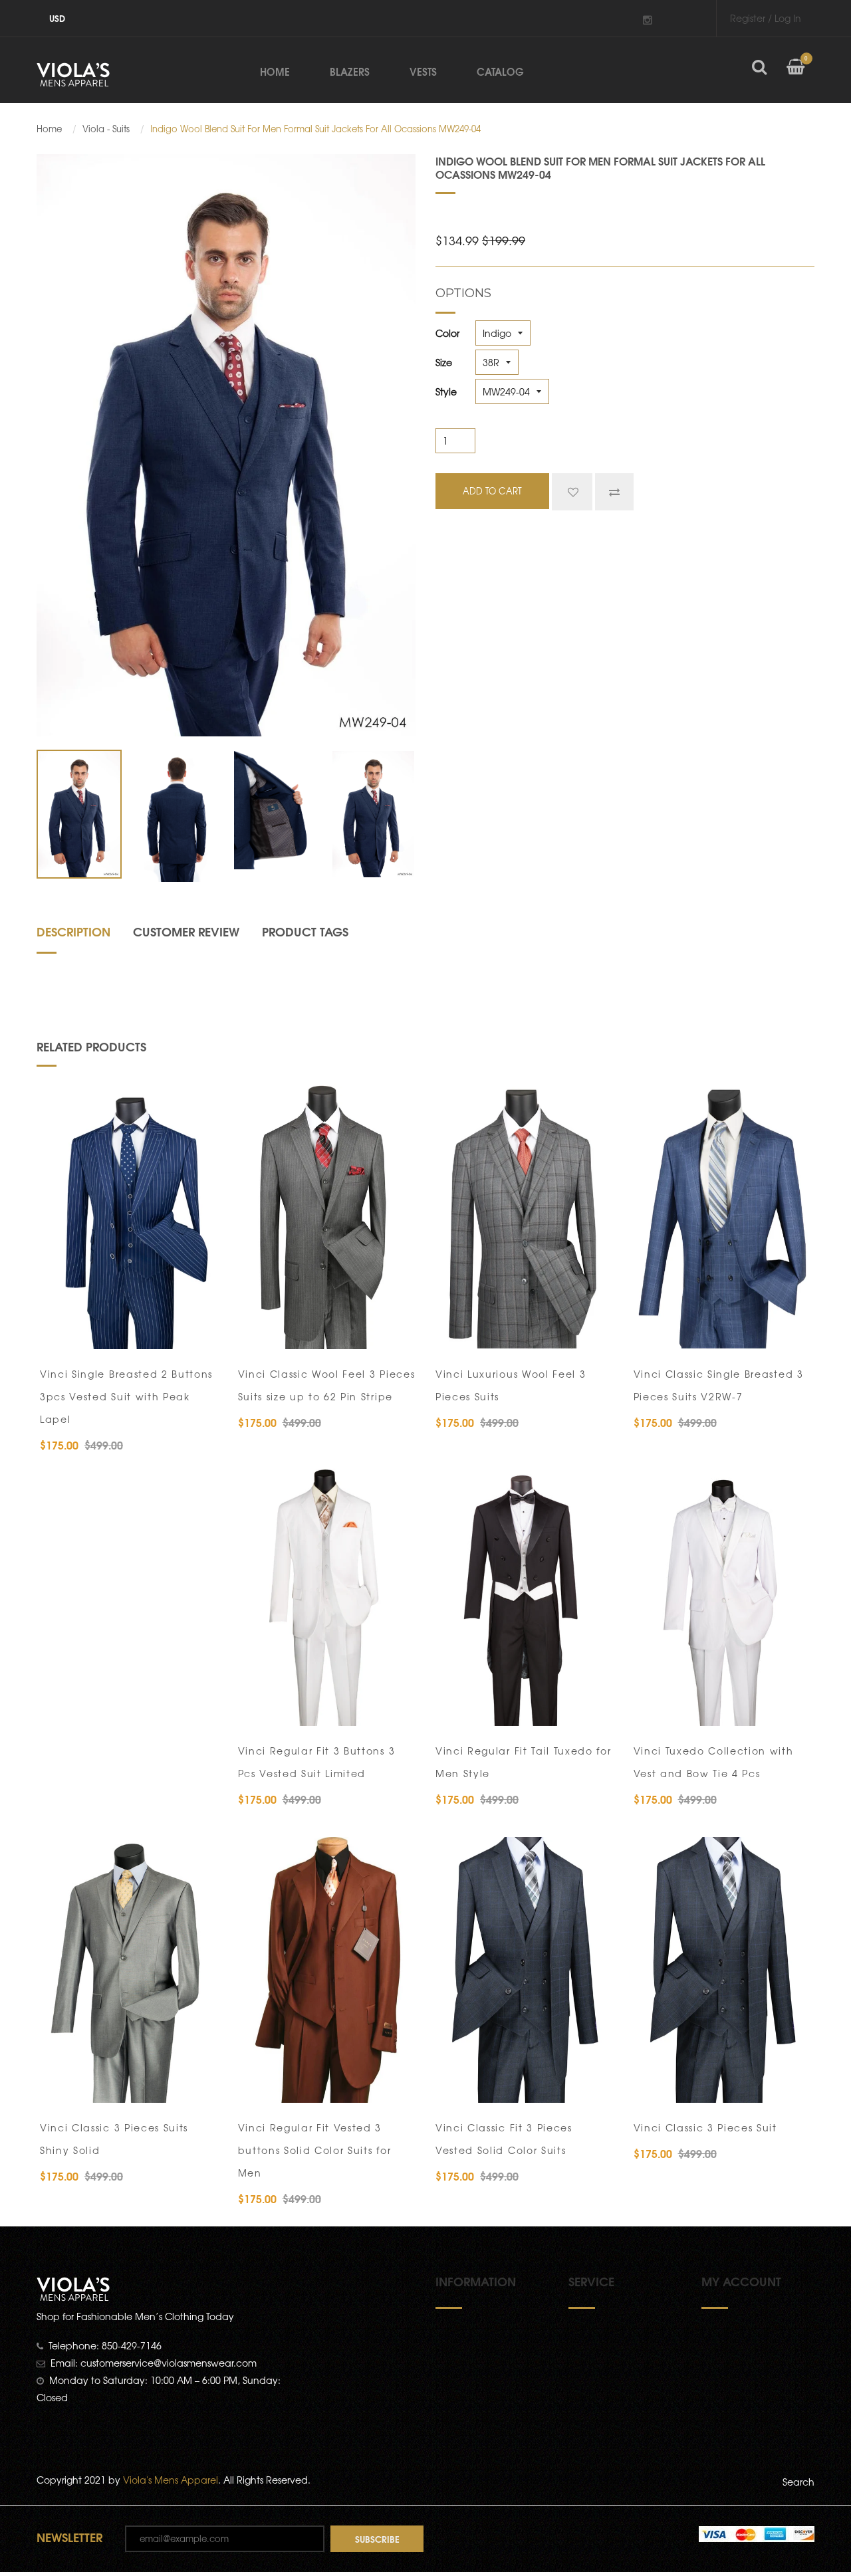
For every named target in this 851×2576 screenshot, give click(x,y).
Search (798, 2482)
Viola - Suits (106, 129)
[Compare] (614, 492)
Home (275, 71)
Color (447, 333)
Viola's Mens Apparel (171, 2480)
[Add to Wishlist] (572, 492)
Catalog (500, 71)
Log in (788, 18)
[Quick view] (200, 1333)
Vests (423, 71)
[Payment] (757, 2532)
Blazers (350, 71)
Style (446, 391)
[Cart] (795, 77)
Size (444, 362)
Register (748, 18)
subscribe (377, 2539)
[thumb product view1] (79, 814)
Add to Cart (93, 1333)
